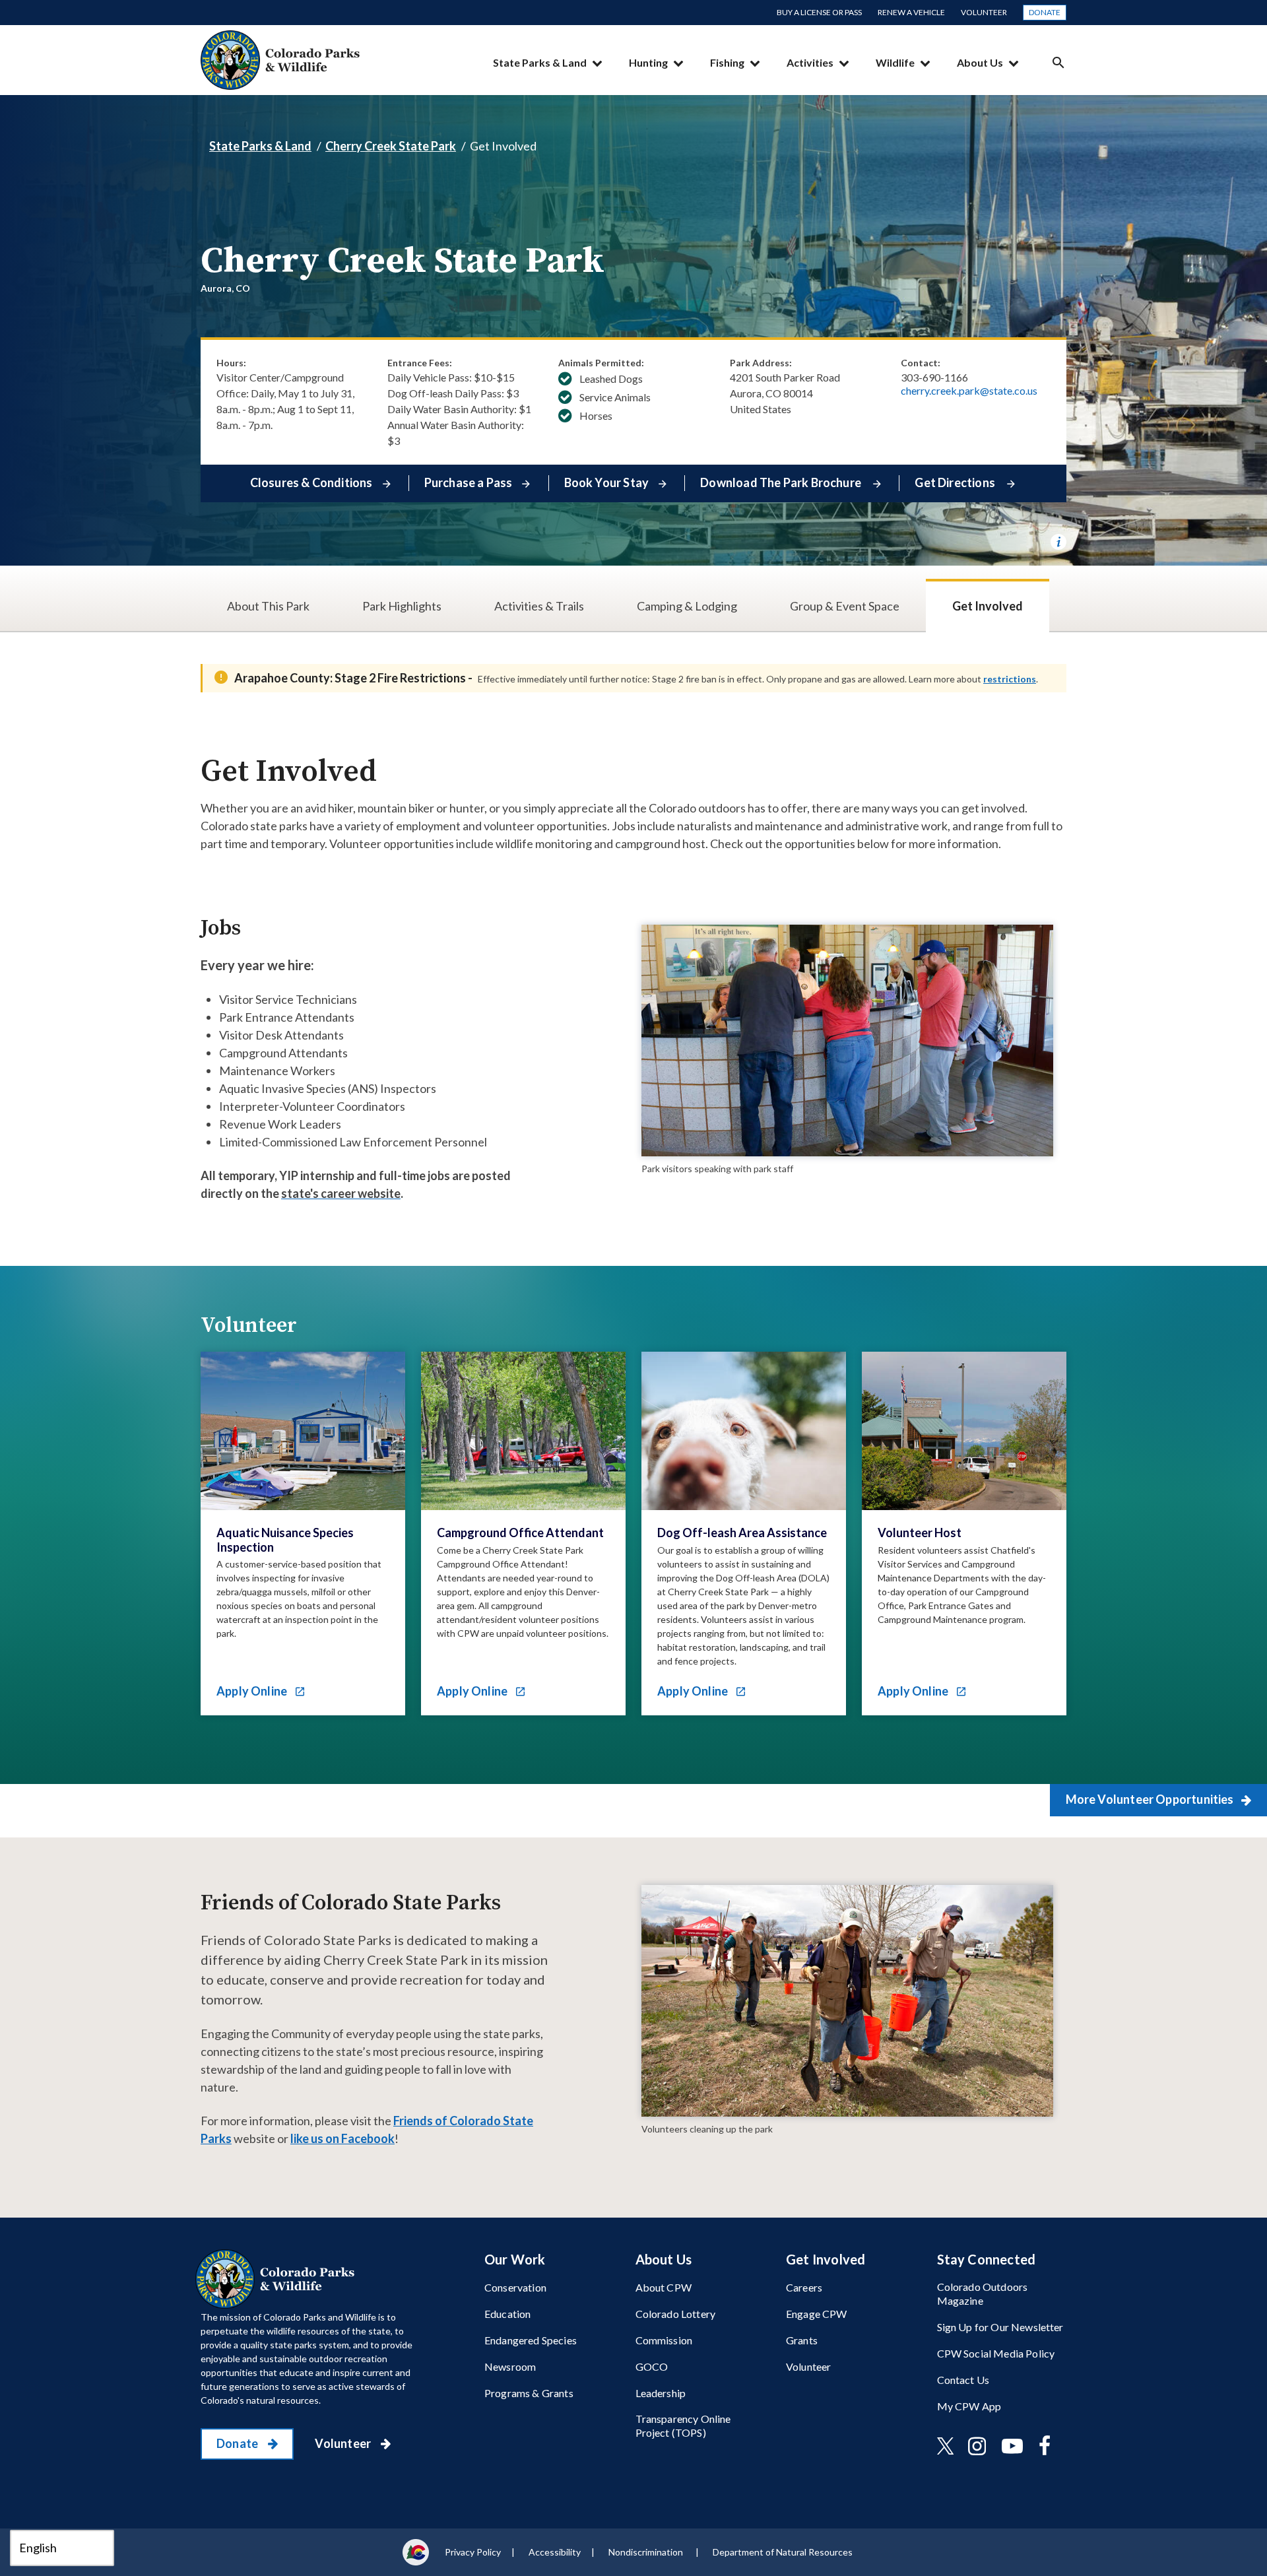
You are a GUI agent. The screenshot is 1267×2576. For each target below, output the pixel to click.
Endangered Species (531, 2340)
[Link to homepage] (278, 2279)
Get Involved (988, 606)
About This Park (268, 606)
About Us (980, 62)
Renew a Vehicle (911, 12)
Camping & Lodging (687, 606)
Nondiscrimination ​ (647, 2552)
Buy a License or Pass (819, 12)
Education (507, 2314)
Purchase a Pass (469, 482)
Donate (1045, 12)
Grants (802, 2340)
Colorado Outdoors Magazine (983, 2294)
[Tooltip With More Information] (1058, 542)
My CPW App (969, 2406)
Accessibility (555, 2552)
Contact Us (963, 2380)
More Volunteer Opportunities (1151, 1799)
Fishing (727, 62)
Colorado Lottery (676, 2314)
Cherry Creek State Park (391, 146)
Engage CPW (817, 2314)
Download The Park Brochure (782, 482)
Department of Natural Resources (783, 2552)
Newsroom (510, 2366)
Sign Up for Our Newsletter (1000, 2327)
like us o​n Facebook (342, 2138)
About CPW (664, 2287)
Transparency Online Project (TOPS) (683, 2426)
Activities (810, 62)
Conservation (515, 2287)
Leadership (661, 2393)
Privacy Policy (473, 2552)
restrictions (1010, 679)
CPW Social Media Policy (996, 2353)
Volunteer (984, 12)
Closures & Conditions (311, 482)
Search (1058, 62)
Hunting (648, 62)
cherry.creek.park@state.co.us (969, 391)
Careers (804, 2287)
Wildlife (895, 62)
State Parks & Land (540, 62)
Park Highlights (402, 606)
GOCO (652, 2366)
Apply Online (253, 1691)
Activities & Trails (539, 606)
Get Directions (956, 482)
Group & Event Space (845, 606)
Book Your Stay (607, 482)
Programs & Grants (529, 2393)
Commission (664, 2340)
